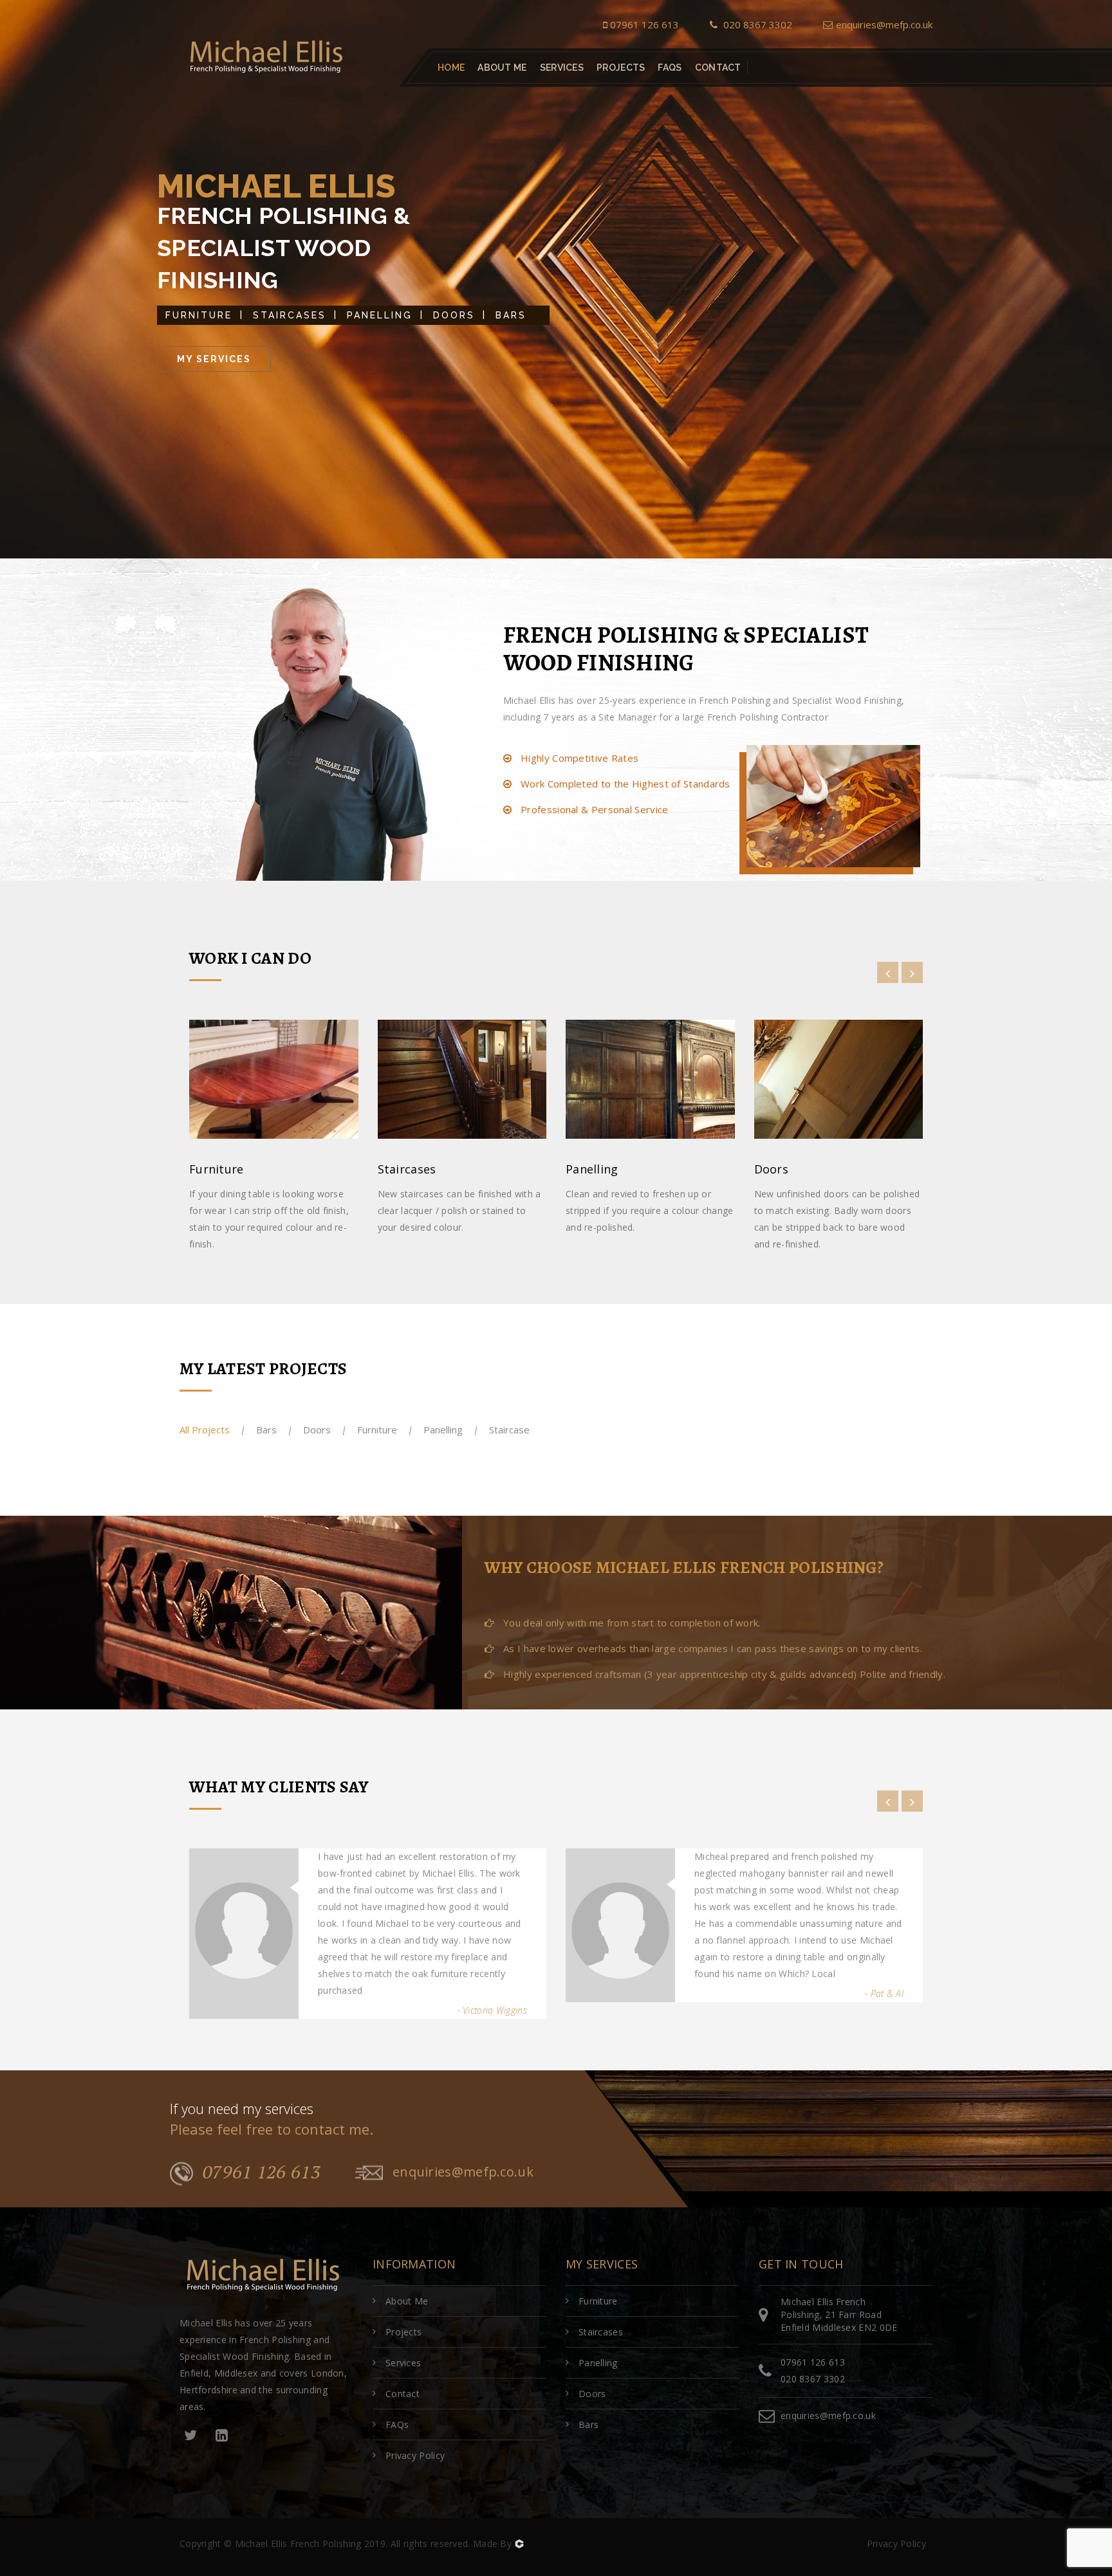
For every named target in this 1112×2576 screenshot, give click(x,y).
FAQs (670, 68)
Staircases (290, 315)
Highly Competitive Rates (579, 758)
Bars (511, 315)
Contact (718, 68)
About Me (502, 68)
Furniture (199, 315)
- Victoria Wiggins (492, 2010)
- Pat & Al (884, 1993)
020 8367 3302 (756, 24)
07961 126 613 (644, 24)
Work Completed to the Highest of (624, 784)
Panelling (380, 315)
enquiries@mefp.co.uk (884, 24)
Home (451, 68)
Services (562, 68)
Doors (454, 315)
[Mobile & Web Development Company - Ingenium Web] (519, 2544)
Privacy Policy (415, 2455)
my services (214, 359)
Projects (621, 68)
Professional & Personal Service (593, 809)
